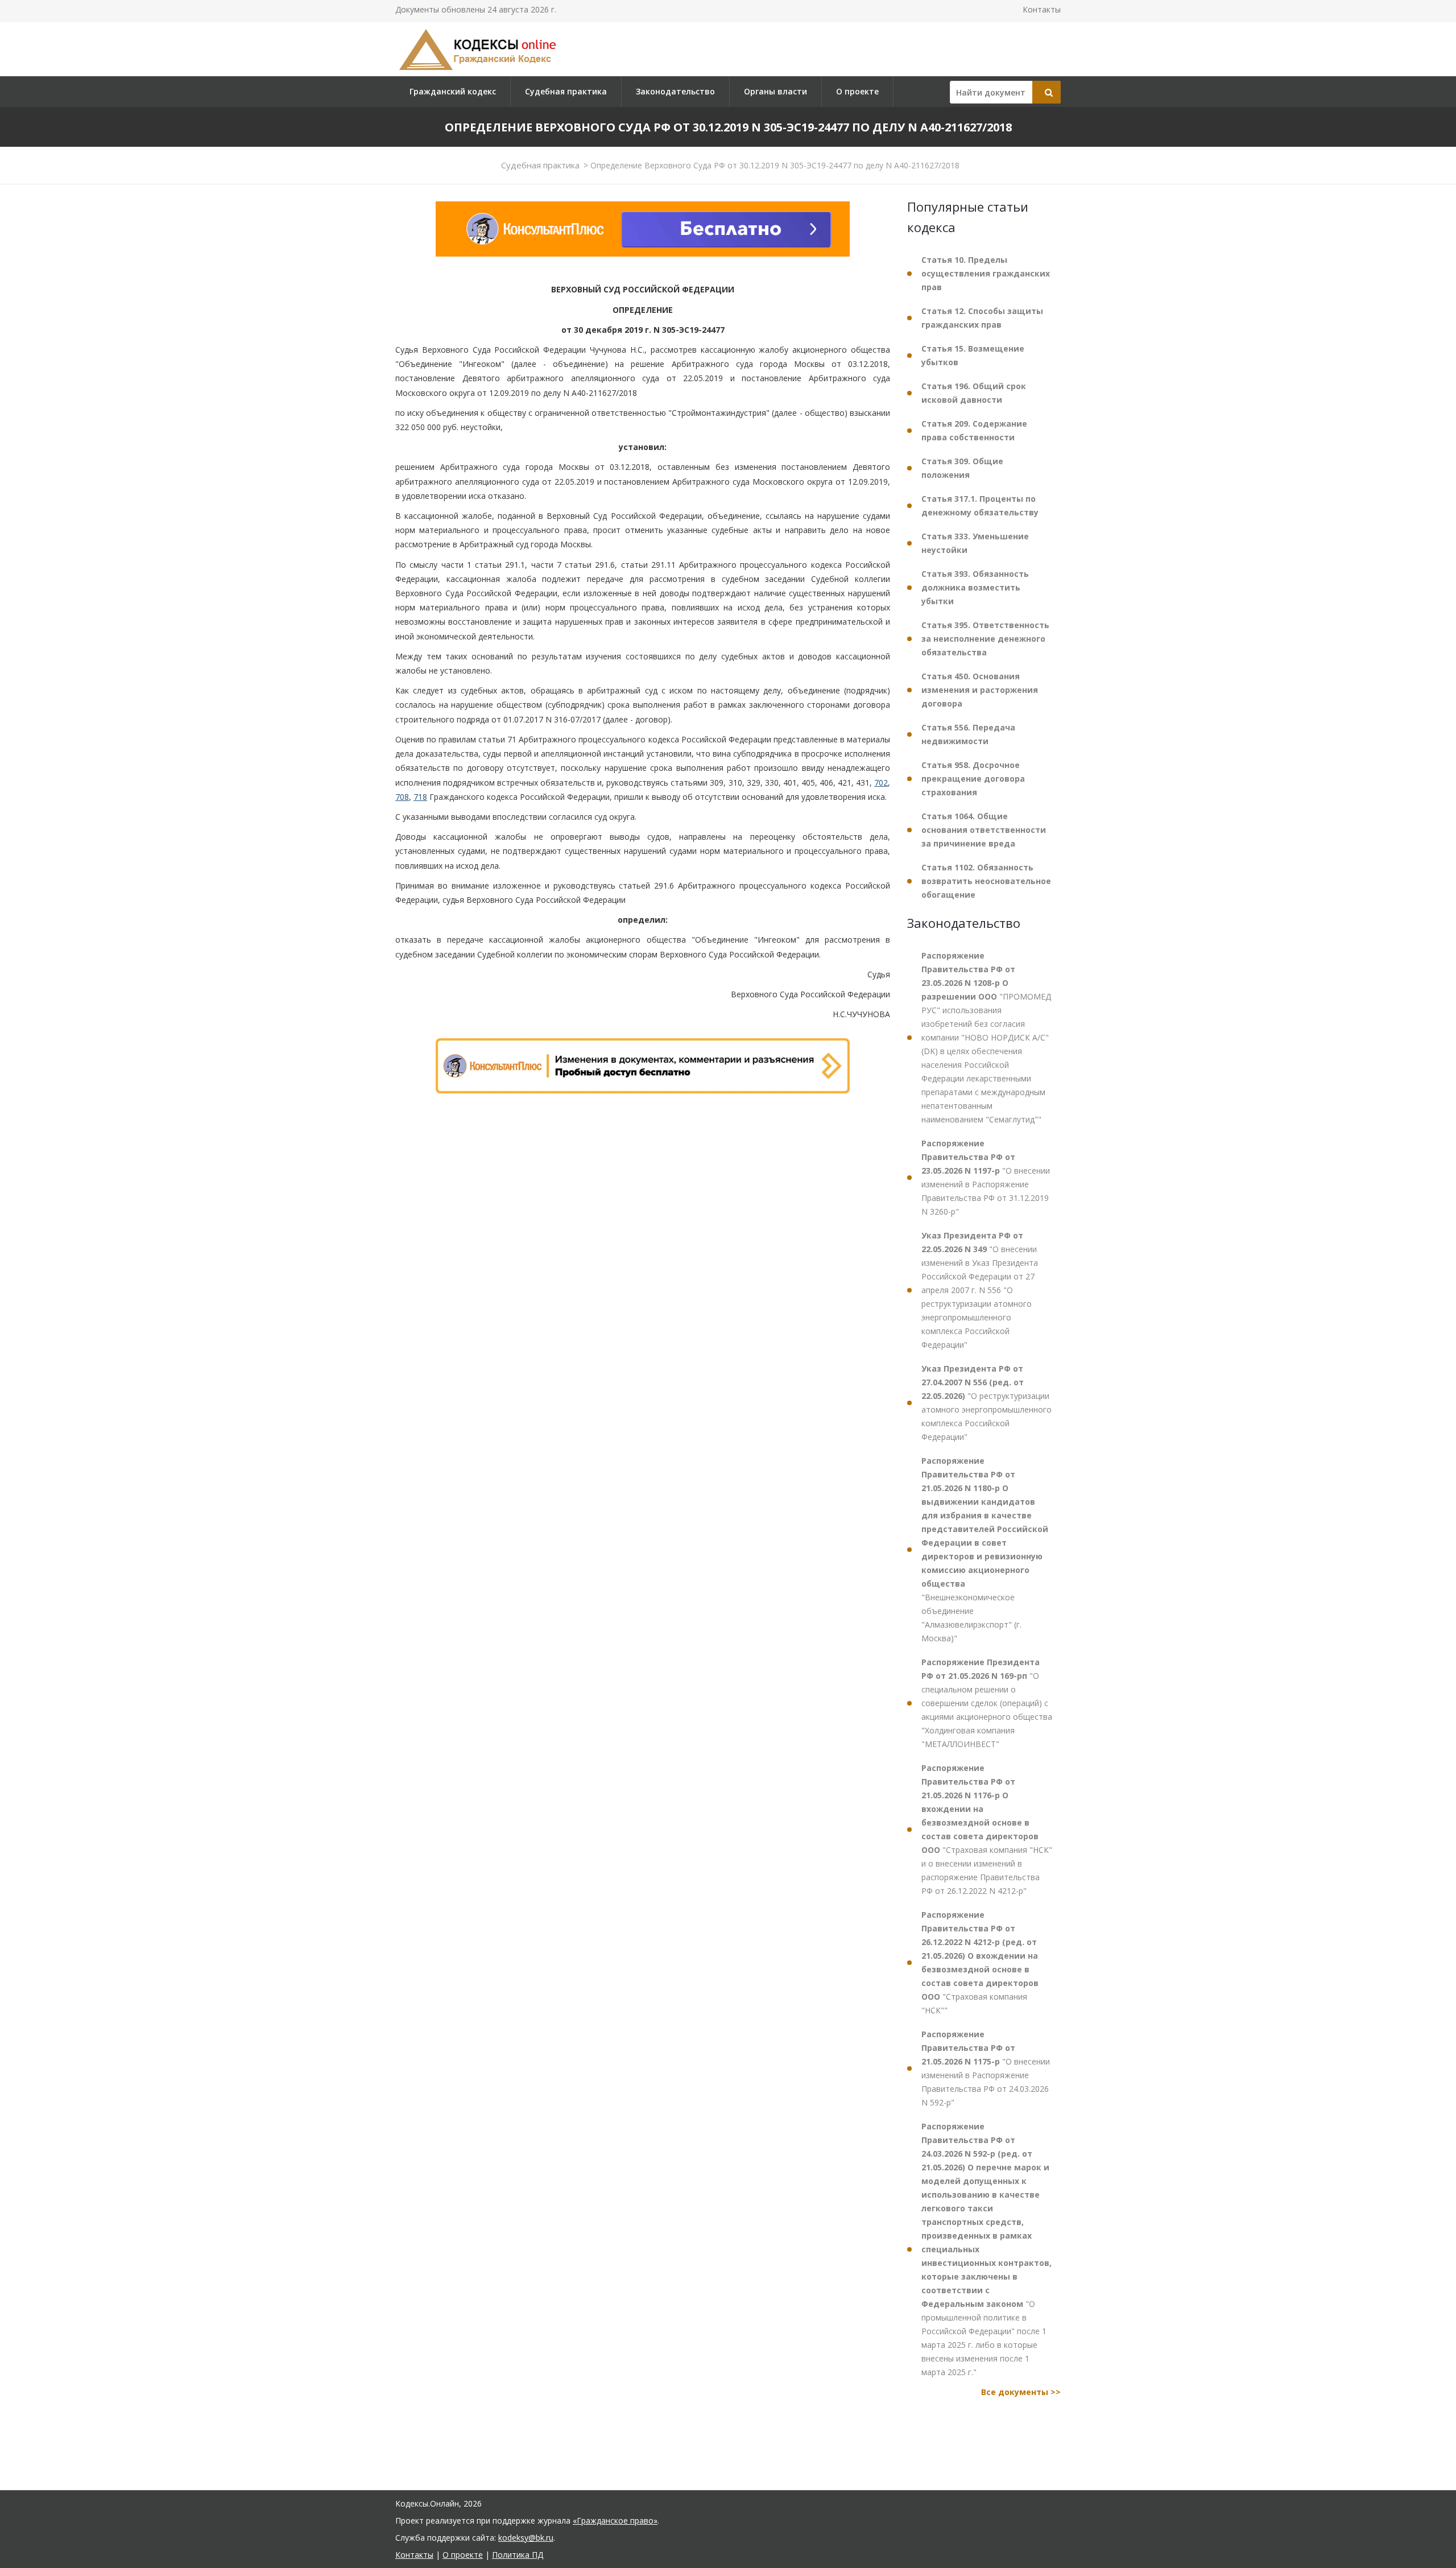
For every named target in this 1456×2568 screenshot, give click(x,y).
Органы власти (775, 91)
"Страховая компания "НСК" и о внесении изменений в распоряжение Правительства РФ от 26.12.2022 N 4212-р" (987, 1829)
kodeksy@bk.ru (526, 2538)
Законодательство (675, 91)
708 (402, 797)
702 (881, 783)
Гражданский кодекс (453, 91)
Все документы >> (1021, 2392)
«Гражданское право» (615, 2520)
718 (420, 797)
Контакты (1042, 9)
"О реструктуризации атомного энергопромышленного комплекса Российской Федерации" (986, 1403)
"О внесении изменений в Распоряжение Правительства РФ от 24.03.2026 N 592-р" (986, 2068)
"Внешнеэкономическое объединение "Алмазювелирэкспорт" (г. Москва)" (985, 1549)
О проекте (857, 91)
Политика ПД (518, 2555)
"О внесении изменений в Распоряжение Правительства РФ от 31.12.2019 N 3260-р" (986, 1177)
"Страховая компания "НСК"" (980, 1962)
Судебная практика (566, 91)
